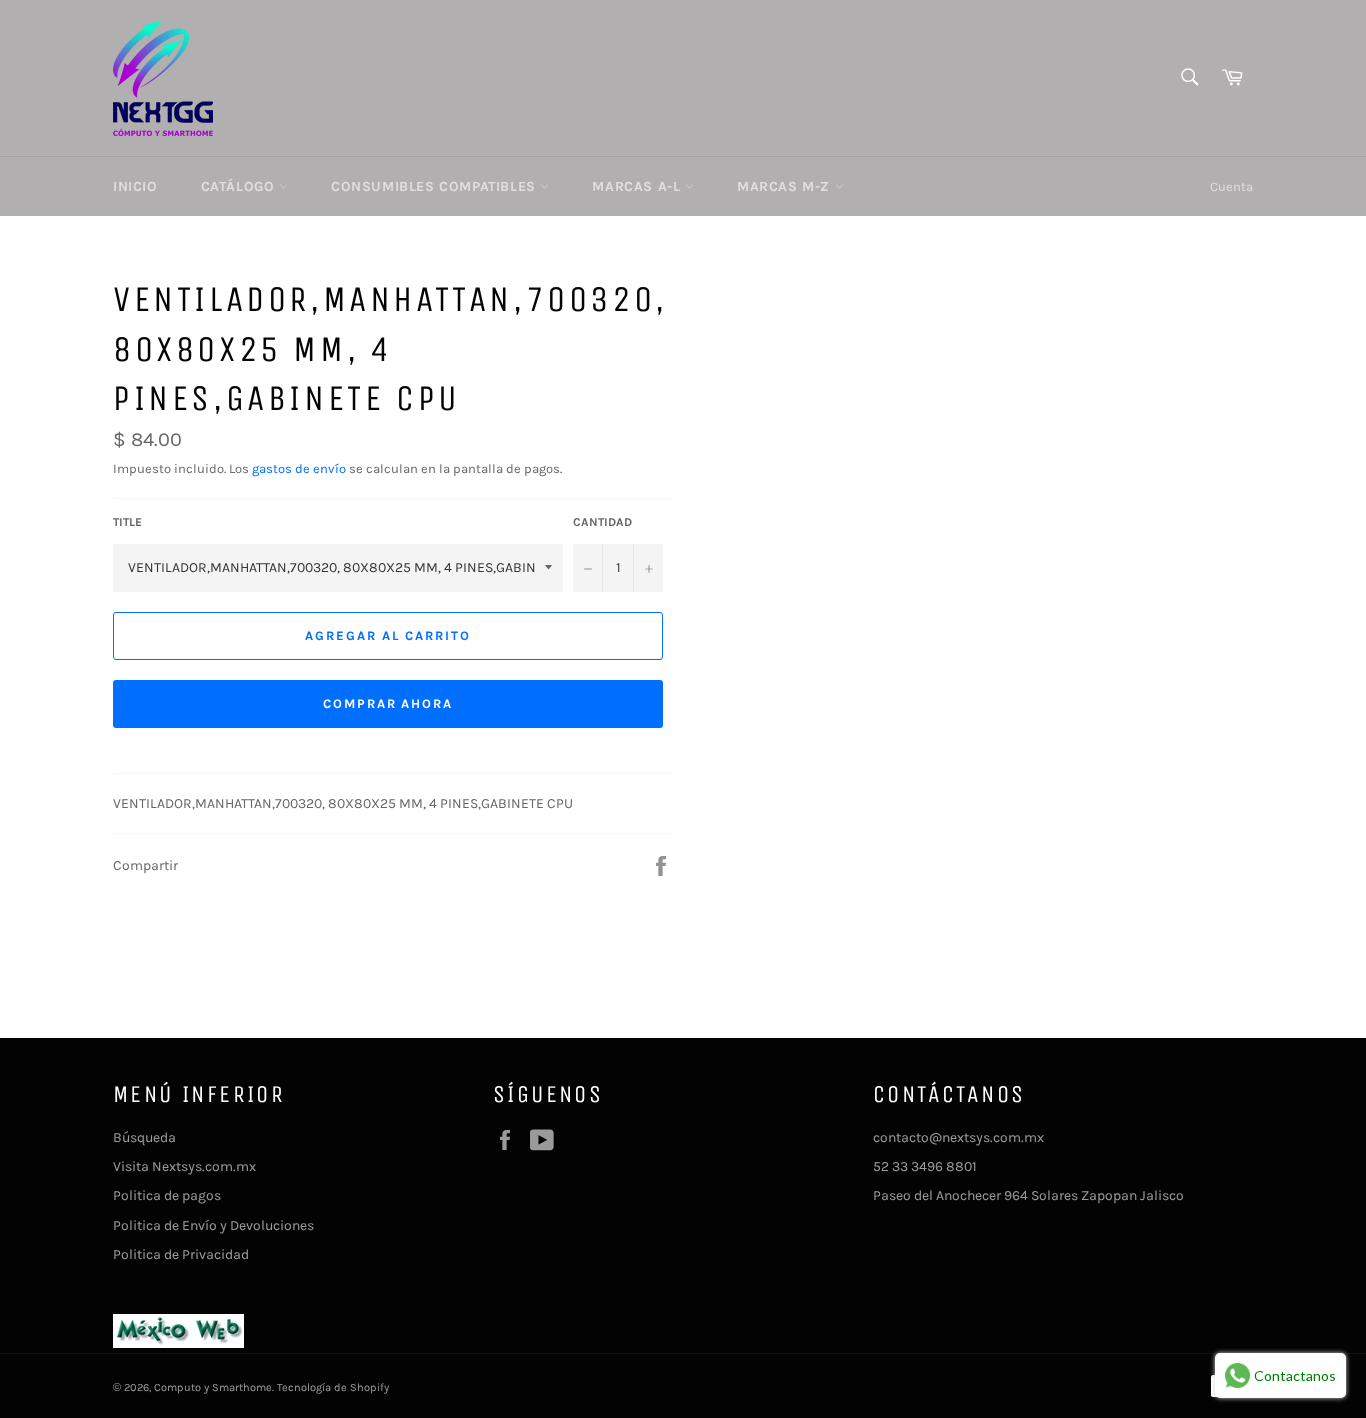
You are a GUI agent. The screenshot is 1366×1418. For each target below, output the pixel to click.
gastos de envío (299, 468)
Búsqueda (144, 1137)
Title (127, 522)
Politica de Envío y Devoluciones (213, 1225)
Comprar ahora (388, 703)
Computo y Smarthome (213, 1387)
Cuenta (1231, 186)
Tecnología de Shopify (333, 1387)
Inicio (135, 186)
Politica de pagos (167, 1195)
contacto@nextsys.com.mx (958, 1137)
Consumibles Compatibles (435, 186)
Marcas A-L (638, 186)
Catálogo (240, 186)
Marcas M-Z (786, 186)
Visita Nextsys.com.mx (184, 1166)
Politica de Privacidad (181, 1254)
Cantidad (602, 522)
